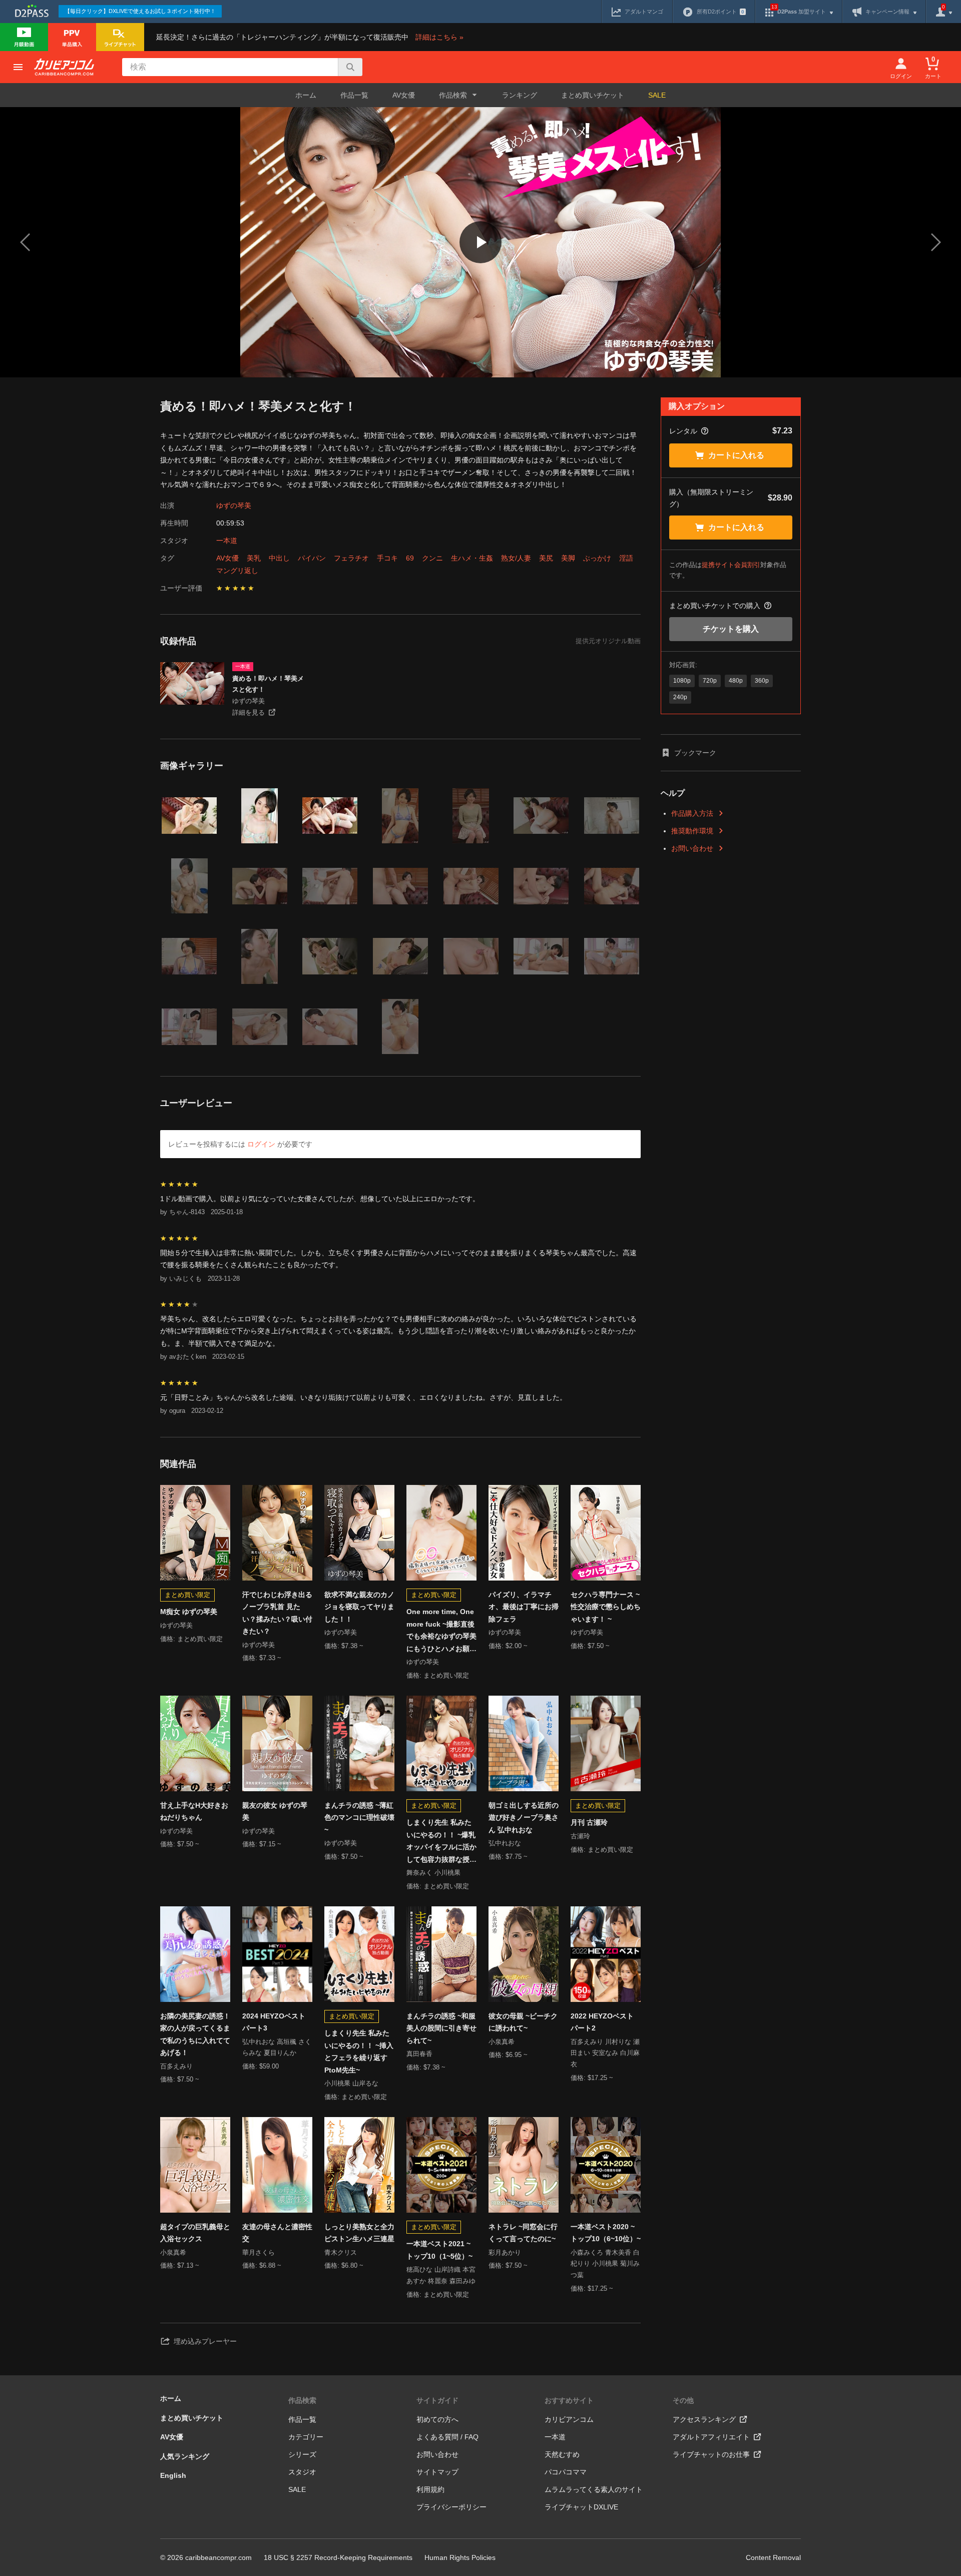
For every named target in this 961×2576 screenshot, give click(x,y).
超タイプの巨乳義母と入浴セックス (195, 2233)
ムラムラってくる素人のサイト (594, 2489)
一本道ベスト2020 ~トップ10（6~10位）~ (606, 2233)
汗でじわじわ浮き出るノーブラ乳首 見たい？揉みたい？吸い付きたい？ (277, 1613)
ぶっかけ (597, 558)
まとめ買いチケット (593, 95)
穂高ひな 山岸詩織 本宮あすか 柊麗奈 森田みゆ (441, 2275)
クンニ (432, 558)
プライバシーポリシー (451, 2507)
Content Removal (773, 2557)
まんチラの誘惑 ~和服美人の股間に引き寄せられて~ (441, 2028)
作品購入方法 (692, 813)
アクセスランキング (704, 2419)
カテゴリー (306, 2437)
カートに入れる (736, 455)
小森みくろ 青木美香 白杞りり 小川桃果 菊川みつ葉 (605, 2264)
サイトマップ (437, 2472)
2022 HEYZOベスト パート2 (602, 2022)
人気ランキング (185, 2456)
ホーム (306, 95)
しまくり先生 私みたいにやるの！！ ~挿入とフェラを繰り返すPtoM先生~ (359, 2051)
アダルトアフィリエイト (711, 2437)
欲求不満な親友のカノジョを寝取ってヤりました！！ (359, 1607)
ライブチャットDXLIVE (581, 2507)
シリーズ (302, 2454)
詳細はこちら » (439, 37)
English (173, 2475)
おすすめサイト (569, 2400)
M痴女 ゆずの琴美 (189, 1612)
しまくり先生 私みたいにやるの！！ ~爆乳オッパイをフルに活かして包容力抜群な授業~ (441, 1842)
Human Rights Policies (460, 2557)
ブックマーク (695, 753)
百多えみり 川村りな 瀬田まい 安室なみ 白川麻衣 (605, 2053)
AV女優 (404, 95)
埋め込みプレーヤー (205, 2341)
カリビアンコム (569, 2419)
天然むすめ (562, 2454)
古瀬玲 (580, 1836)
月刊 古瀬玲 (589, 1822)
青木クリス (341, 2252)
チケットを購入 (731, 629)
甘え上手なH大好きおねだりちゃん (194, 1812)
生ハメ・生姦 (472, 558)
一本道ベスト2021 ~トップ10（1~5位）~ (439, 2250)
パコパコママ (566, 2472)
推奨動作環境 (692, 831)
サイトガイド (437, 2400)
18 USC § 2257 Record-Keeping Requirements (338, 2557)
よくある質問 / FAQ (447, 2437)
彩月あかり (505, 2252)
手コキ (387, 558)
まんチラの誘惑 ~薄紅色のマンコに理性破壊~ (359, 1818)
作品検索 (302, 2400)
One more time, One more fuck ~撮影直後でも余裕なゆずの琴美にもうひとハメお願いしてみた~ (441, 1631)
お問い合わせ (692, 848)
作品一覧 (354, 95)
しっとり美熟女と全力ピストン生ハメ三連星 (359, 2233)
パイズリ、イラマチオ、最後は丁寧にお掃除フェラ (524, 1607)
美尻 (546, 558)
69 (410, 558)
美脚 (568, 558)
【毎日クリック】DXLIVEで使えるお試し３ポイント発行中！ (140, 11)
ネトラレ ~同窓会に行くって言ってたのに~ (523, 2233)
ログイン (261, 1144)
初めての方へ (437, 2419)
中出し (279, 558)
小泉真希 (502, 2042)
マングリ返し (237, 571)
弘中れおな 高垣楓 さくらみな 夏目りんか (277, 2047)
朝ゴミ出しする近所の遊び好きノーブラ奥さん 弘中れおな (524, 1818)
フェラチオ (351, 558)
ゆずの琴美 (234, 505)
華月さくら (259, 2252)
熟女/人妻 (516, 558)
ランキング (520, 95)
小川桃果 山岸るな (351, 2083)
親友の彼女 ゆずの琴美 (275, 1812)
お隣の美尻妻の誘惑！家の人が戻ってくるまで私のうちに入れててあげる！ (195, 2034)
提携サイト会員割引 (731, 565)
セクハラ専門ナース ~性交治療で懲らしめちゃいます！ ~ (606, 1607)
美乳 (254, 558)
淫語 (626, 558)
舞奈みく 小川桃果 (433, 1873)
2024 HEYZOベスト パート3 (274, 2022)
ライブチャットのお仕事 (711, 2454)
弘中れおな (505, 1843)
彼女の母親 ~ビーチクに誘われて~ (523, 2022)
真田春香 (419, 2054)
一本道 (227, 541)
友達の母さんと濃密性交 (277, 2233)
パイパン (312, 558)
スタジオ (302, 2472)
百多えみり (176, 2066)
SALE (657, 95)
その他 (683, 2400)
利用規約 (430, 2489)
